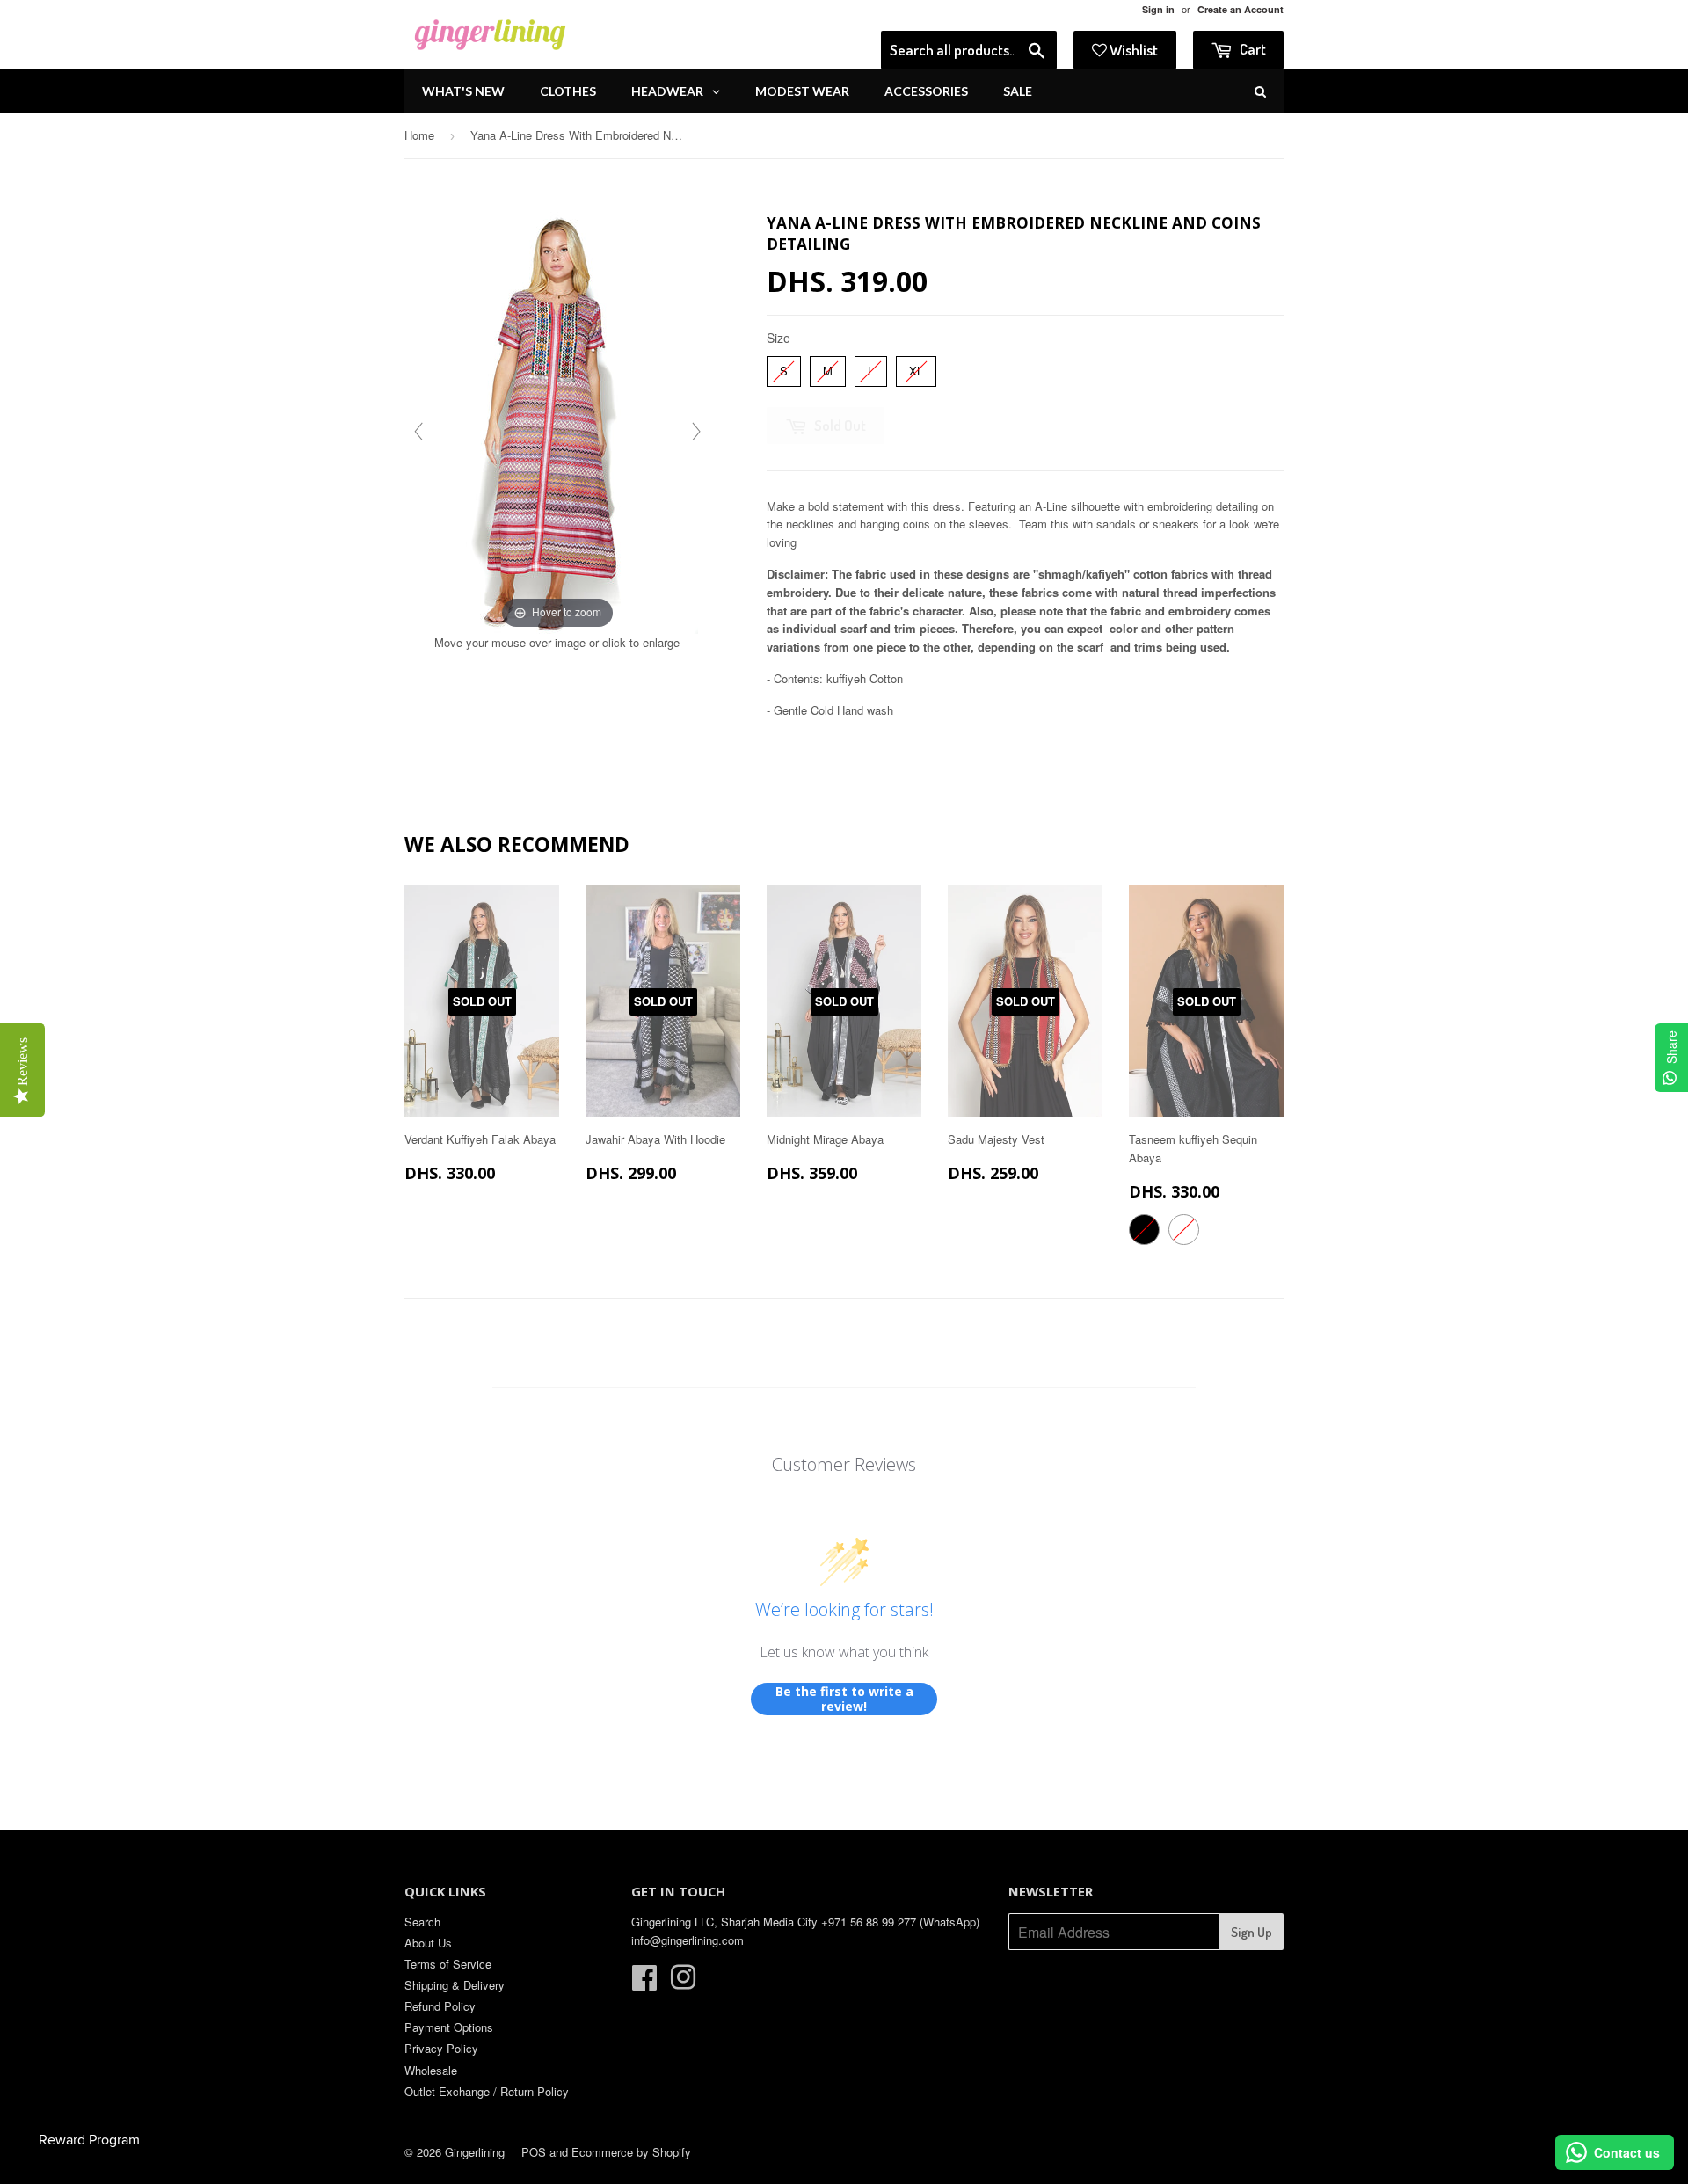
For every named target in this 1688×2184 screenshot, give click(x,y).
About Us (428, 1943)
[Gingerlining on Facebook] (644, 1983)
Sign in (1158, 9)
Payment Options (449, 2027)
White (1184, 1230)
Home (419, 135)
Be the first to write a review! (844, 1699)
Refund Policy (440, 2006)
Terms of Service (448, 1964)
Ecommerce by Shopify (631, 2152)
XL (917, 368)
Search (422, 1922)
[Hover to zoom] (557, 421)
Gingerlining (475, 2152)
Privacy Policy (441, 2048)
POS (534, 2152)
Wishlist (1132, 50)
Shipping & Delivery (455, 1985)
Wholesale (431, 2070)
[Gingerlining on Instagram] (683, 1983)
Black (1144, 1230)
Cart (1251, 49)
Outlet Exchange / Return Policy (487, 2091)
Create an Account (1241, 9)
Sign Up (1251, 1932)
